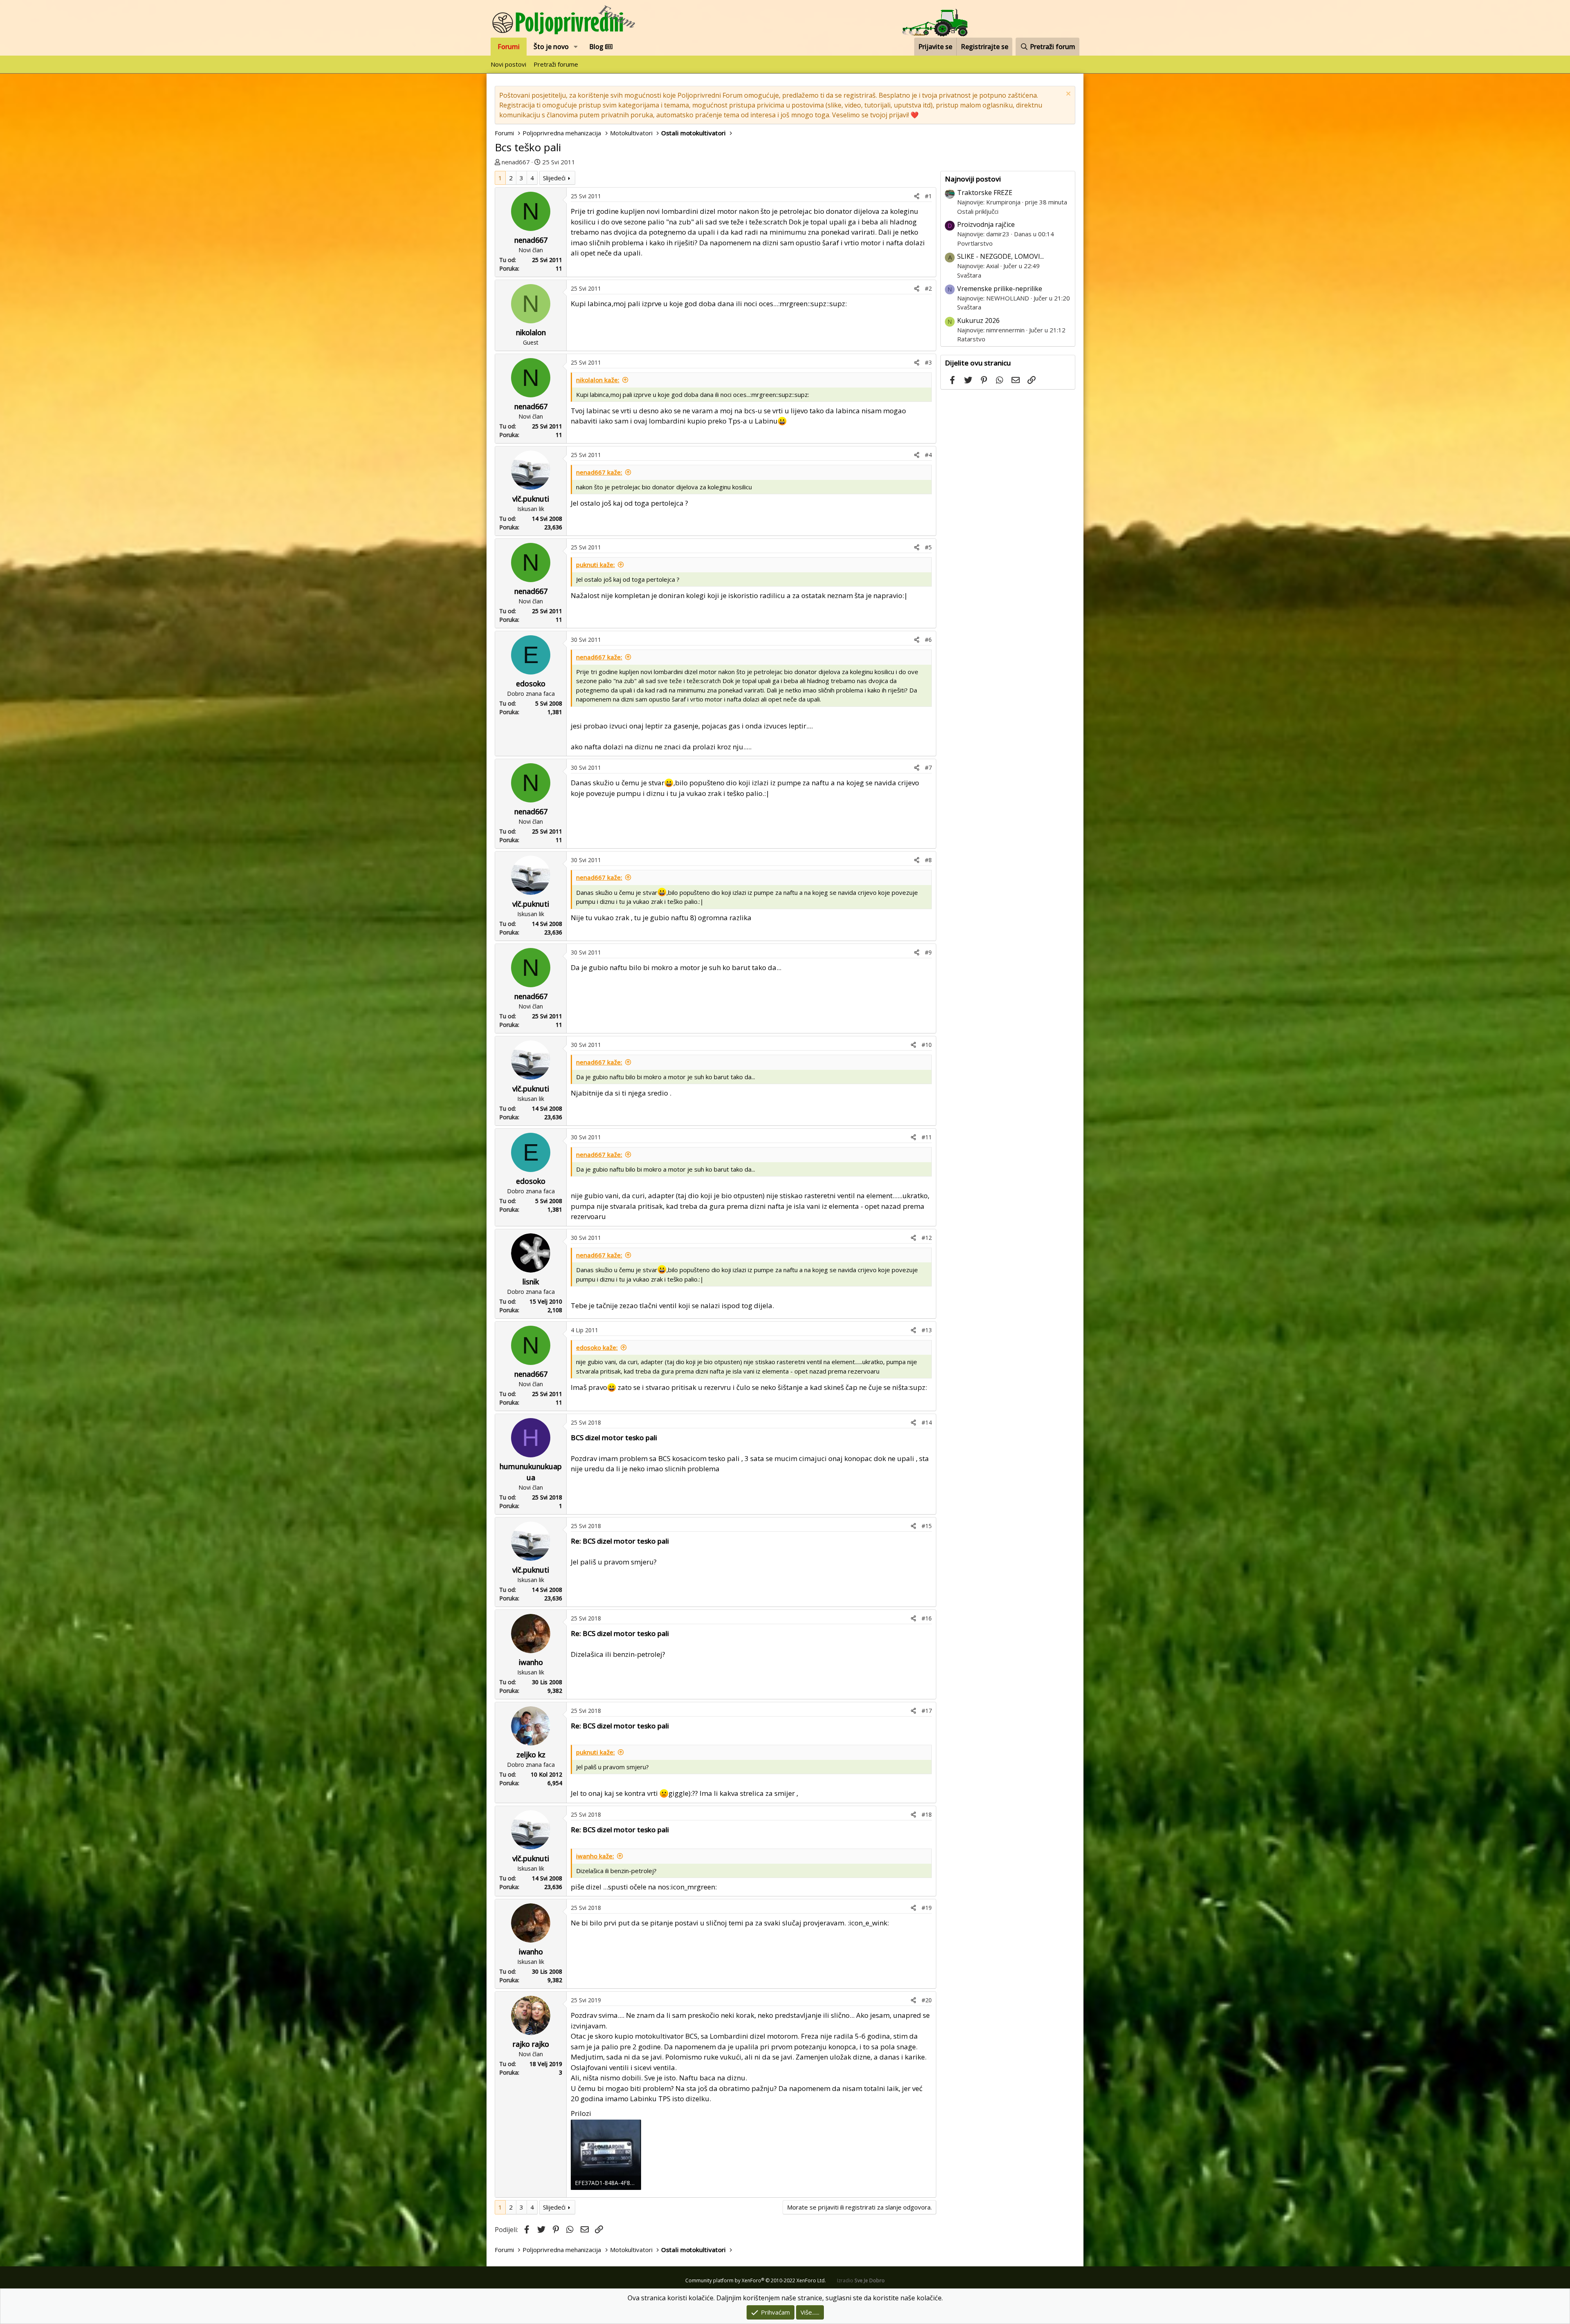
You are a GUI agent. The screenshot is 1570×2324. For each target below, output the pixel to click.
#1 (928, 196)
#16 (927, 1618)
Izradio (861, 2280)
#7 (928, 768)
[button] (576, 47)
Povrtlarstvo (975, 243)
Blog (597, 47)
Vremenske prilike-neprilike (1000, 289)
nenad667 (516, 162)
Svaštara (969, 275)
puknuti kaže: (595, 565)
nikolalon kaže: (598, 380)
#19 (927, 1908)
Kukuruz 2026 (978, 320)
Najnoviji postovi (973, 179)
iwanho (531, 1662)
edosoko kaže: (597, 1347)
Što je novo (551, 47)
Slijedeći (554, 178)
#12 (927, 1238)
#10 (927, 1045)
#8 (928, 860)
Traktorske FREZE (985, 193)
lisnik (531, 1282)
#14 (927, 1422)
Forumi (509, 47)
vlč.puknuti (531, 499)
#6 (928, 640)
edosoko (531, 684)
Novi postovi (508, 64)
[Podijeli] (917, 196)
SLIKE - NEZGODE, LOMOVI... (1000, 256)
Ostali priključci (978, 211)
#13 (927, 1330)
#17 (927, 1711)
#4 (928, 455)
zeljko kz (531, 1755)
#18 (927, 1814)
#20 (927, 2000)
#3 (928, 362)
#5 (928, 547)
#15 (927, 1526)
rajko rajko (531, 2044)
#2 (928, 288)
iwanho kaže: (595, 1856)
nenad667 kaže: (599, 472)
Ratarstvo (971, 339)
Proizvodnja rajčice (986, 224)
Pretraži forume (556, 64)
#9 (928, 952)
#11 (927, 1137)
